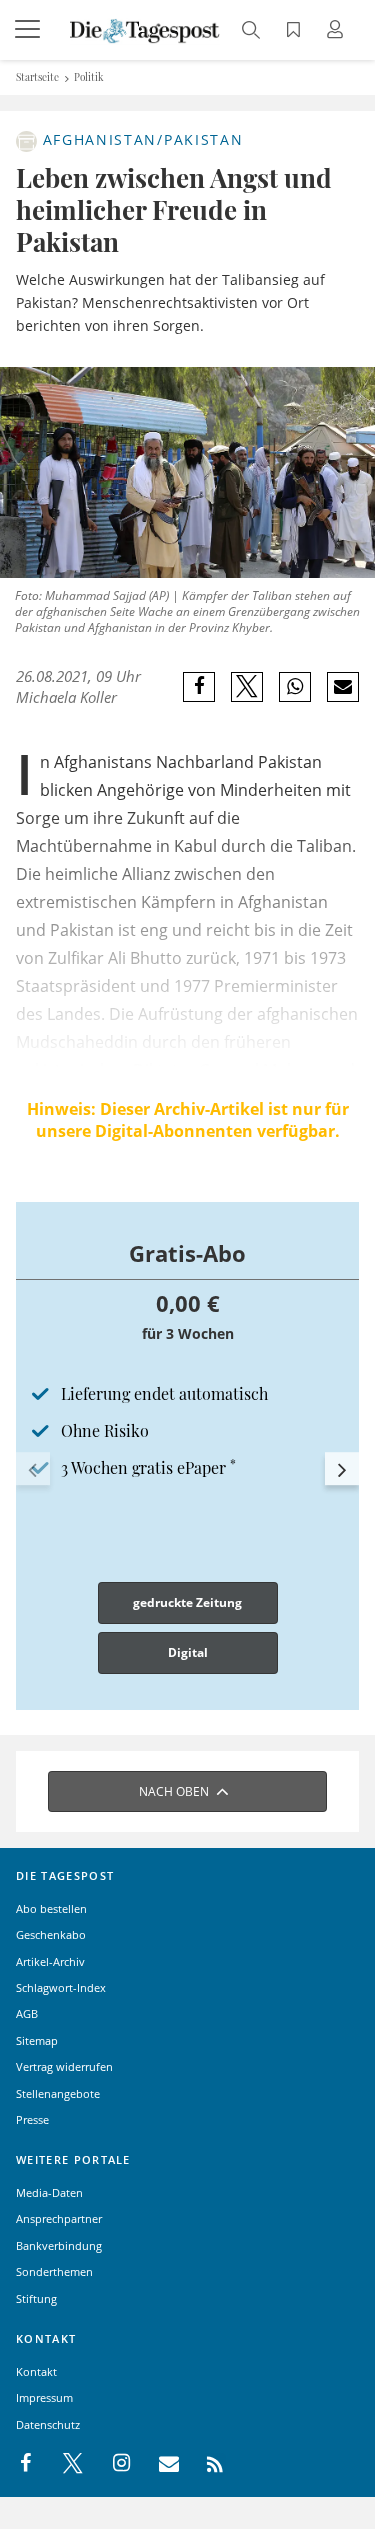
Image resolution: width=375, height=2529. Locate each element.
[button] (33, 1469)
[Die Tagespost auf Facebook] (27, 2464)
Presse (32, 2119)
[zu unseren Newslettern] (159, 2464)
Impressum (44, 2397)
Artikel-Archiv (50, 1961)
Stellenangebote (58, 2093)
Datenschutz (48, 2424)
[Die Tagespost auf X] (63, 2464)
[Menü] (30, 30)
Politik (89, 77)
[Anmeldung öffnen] (338, 31)
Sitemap (37, 2040)
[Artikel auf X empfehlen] (247, 687)
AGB (27, 2013)
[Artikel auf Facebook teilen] (199, 687)
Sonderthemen (54, 2271)
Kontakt (36, 2371)
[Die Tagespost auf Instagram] (111, 2464)
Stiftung (36, 2298)
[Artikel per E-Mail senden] (342, 687)
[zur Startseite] (145, 29)
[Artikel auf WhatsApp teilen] (295, 687)
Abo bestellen (51, 1908)
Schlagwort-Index (61, 1987)
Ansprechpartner (59, 2218)
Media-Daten (49, 2192)
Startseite (37, 77)
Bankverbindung (59, 2245)
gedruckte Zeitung (187, 1602)
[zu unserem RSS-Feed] (204, 2464)
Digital (188, 1652)
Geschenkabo (51, 1934)
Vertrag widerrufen (64, 2066)
